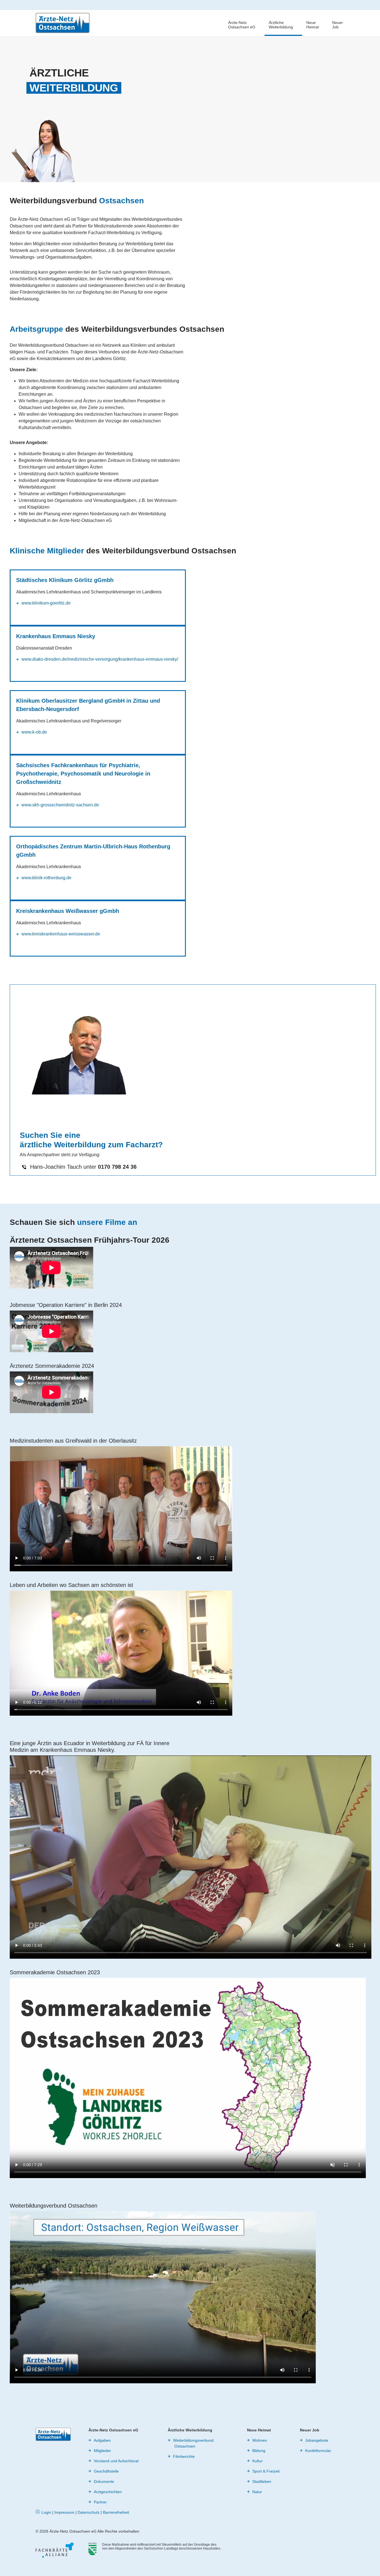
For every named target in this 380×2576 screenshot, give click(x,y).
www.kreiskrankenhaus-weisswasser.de (61, 934)
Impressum (64, 2512)
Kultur (257, 2461)
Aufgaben (102, 2440)
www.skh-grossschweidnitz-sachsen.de (60, 805)
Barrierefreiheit (116, 2512)
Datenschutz (89, 2512)
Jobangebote (317, 2440)
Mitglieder (102, 2451)
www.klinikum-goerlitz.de (46, 603)
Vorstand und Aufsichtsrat (116, 2461)
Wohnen (260, 2440)
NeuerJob (338, 25)
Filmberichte (184, 2456)
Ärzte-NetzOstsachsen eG (242, 25)
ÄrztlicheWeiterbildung (281, 25)
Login (46, 2512)
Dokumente (104, 2481)
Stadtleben (262, 2481)
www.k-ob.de (34, 732)
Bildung (259, 2451)
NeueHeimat (313, 25)
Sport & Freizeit (266, 2471)
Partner (100, 2502)
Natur (257, 2492)
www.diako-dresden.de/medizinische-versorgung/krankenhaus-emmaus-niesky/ (100, 659)
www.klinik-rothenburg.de (46, 878)
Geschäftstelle (106, 2471)
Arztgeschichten (108, 2492)
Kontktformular (318, 2451)
